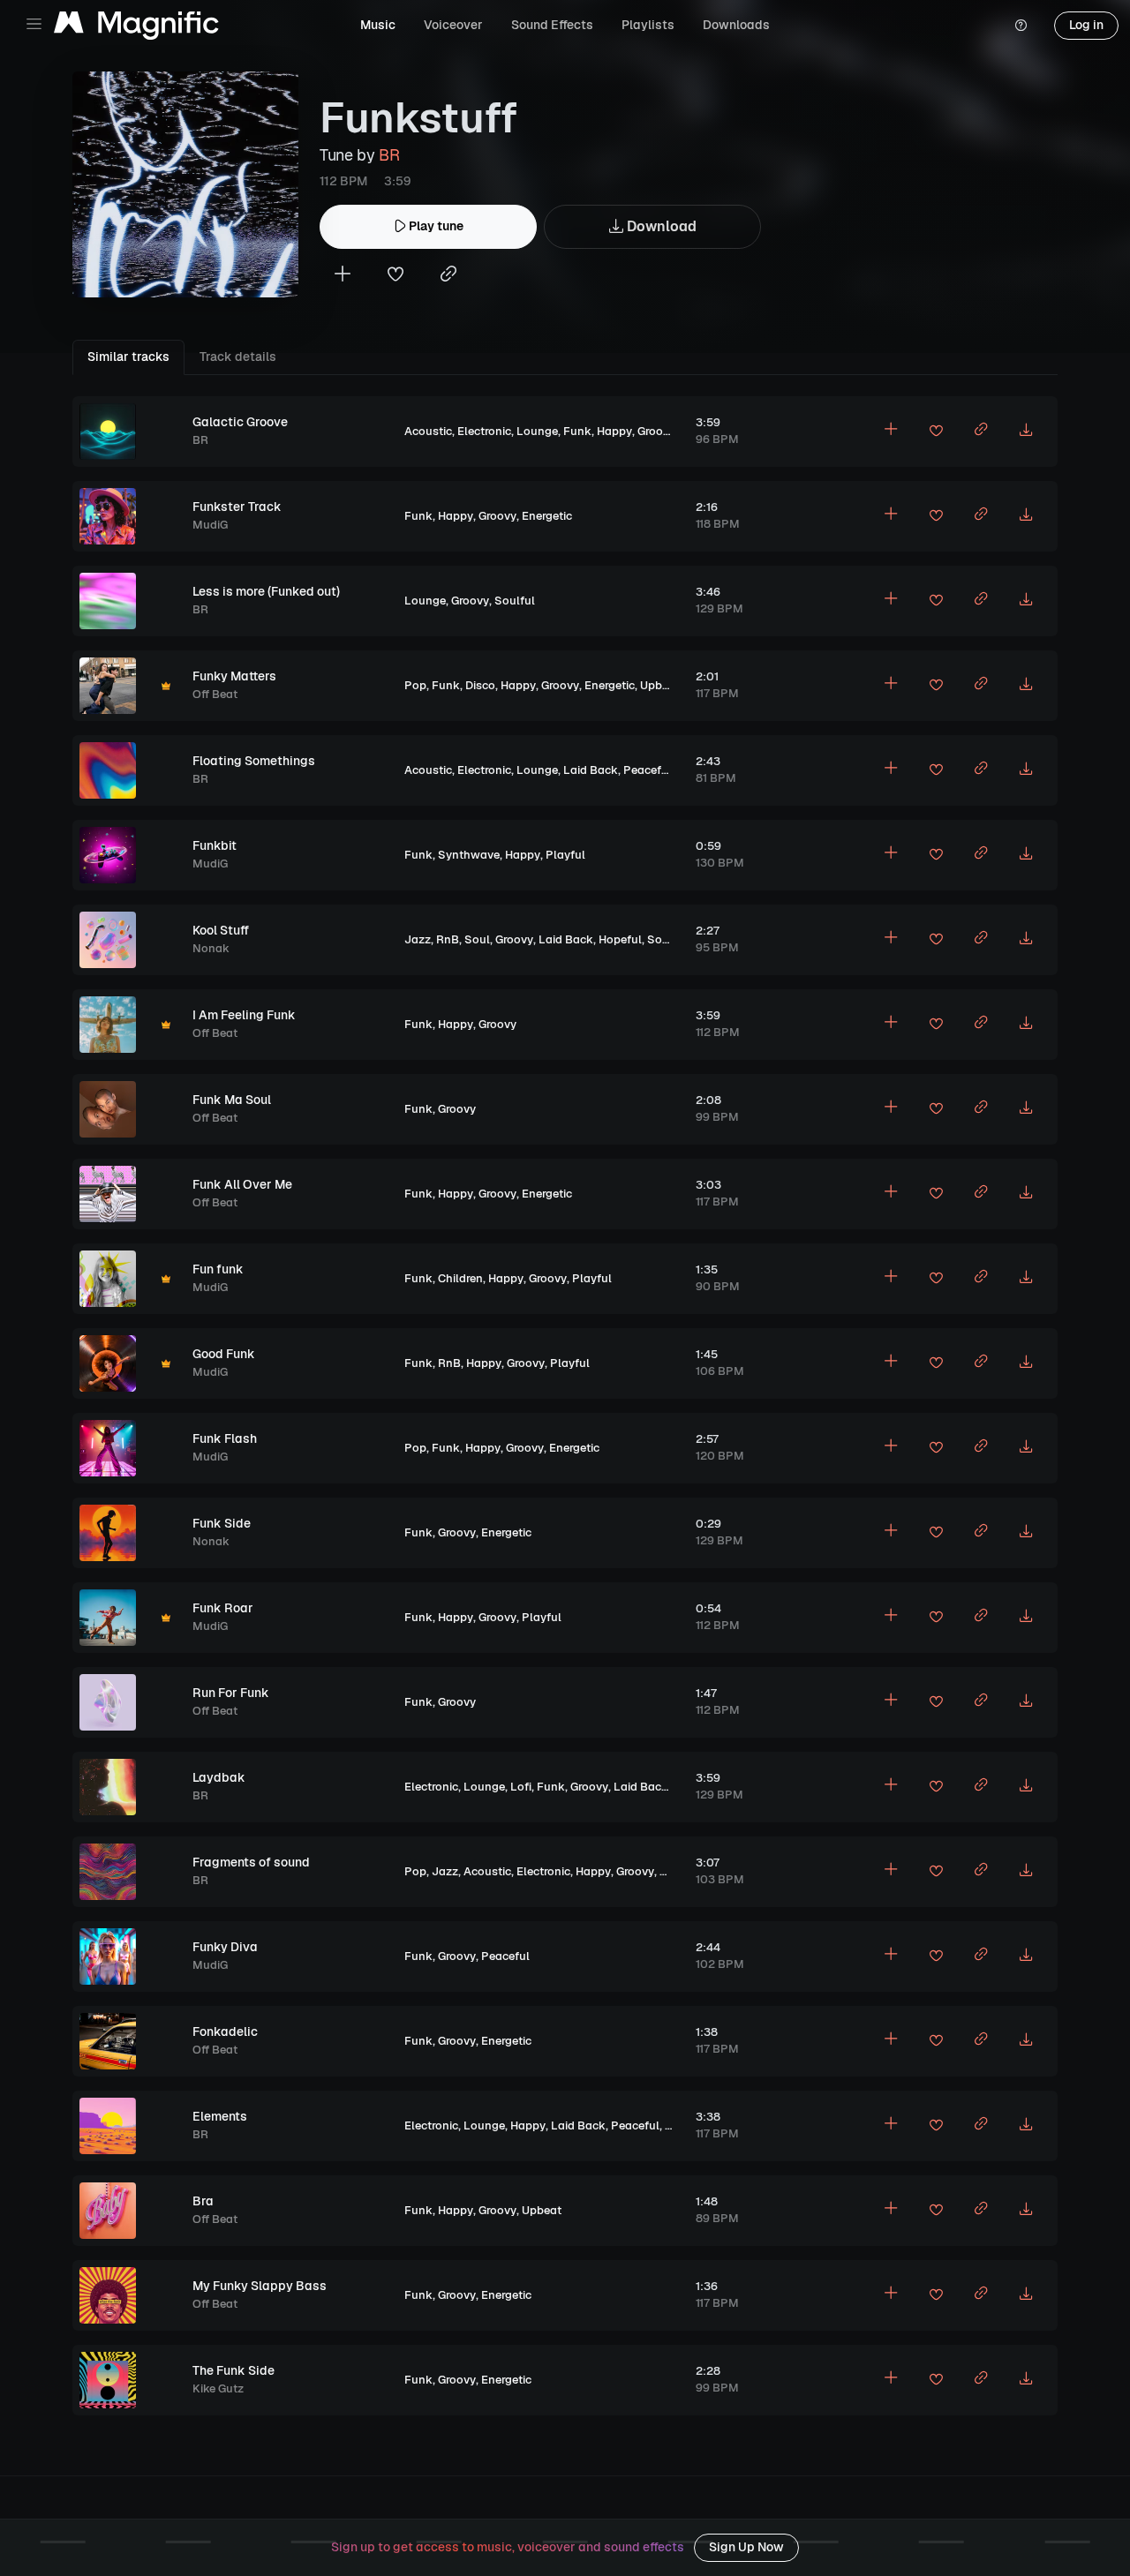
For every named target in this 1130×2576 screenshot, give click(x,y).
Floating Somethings (254, 761)
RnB (448, 939)
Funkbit (215, 845)
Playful (565, 855)
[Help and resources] (1021, 26)
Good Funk (224, 1354)
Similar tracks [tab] (128, 357)
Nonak (211, 948)
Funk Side (222, 1523)
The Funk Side (234, 2370)
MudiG (210, 525)
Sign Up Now (746, 2547)
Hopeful (620, 939)
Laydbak (219, 1777)
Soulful (515, 601)
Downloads (736, 25)
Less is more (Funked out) (266, 591)
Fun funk (218, 1269)
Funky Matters (234, 676)
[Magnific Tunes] (136, 26)
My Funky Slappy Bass (260, 2286)
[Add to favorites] (395, 276)
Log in (1086, 25)
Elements (220, 2116)
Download (660, 226)
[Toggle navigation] (34, 24)
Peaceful (648, 770)
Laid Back (591, 770)
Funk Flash (225, 1438)
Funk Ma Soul (232, 1100)
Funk (577, 431)
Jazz (418, 939)
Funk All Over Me (242, 1184)
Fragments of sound (251, 1862)
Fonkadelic (225, 2032)
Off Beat (215, 694)
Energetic (547, 516)
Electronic (484, 431)
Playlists (648, 25)
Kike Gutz (218, 2388)
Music (378, 25)
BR (389, 155)
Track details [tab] (238, 357)
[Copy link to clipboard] (448, 276)
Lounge (537, 431)
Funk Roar (223, 1608)
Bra (203, 2201)
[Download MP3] (1026, 432)
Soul (477, 939)
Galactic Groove (240, 422)
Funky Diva (225, 1947)
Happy (614, 431)
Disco (480, 685)
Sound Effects (552, 25)
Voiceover (453, 25)
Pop (415, 685)
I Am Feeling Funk (244, 1015)
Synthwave (469, 855)
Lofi (521, 1787)
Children (460, 1278)
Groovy (656, 431)
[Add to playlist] (343, 276)
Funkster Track (237, 507)
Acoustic (428, 431)
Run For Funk (231, 1693)
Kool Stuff (221, 930)
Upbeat (660, 685)
